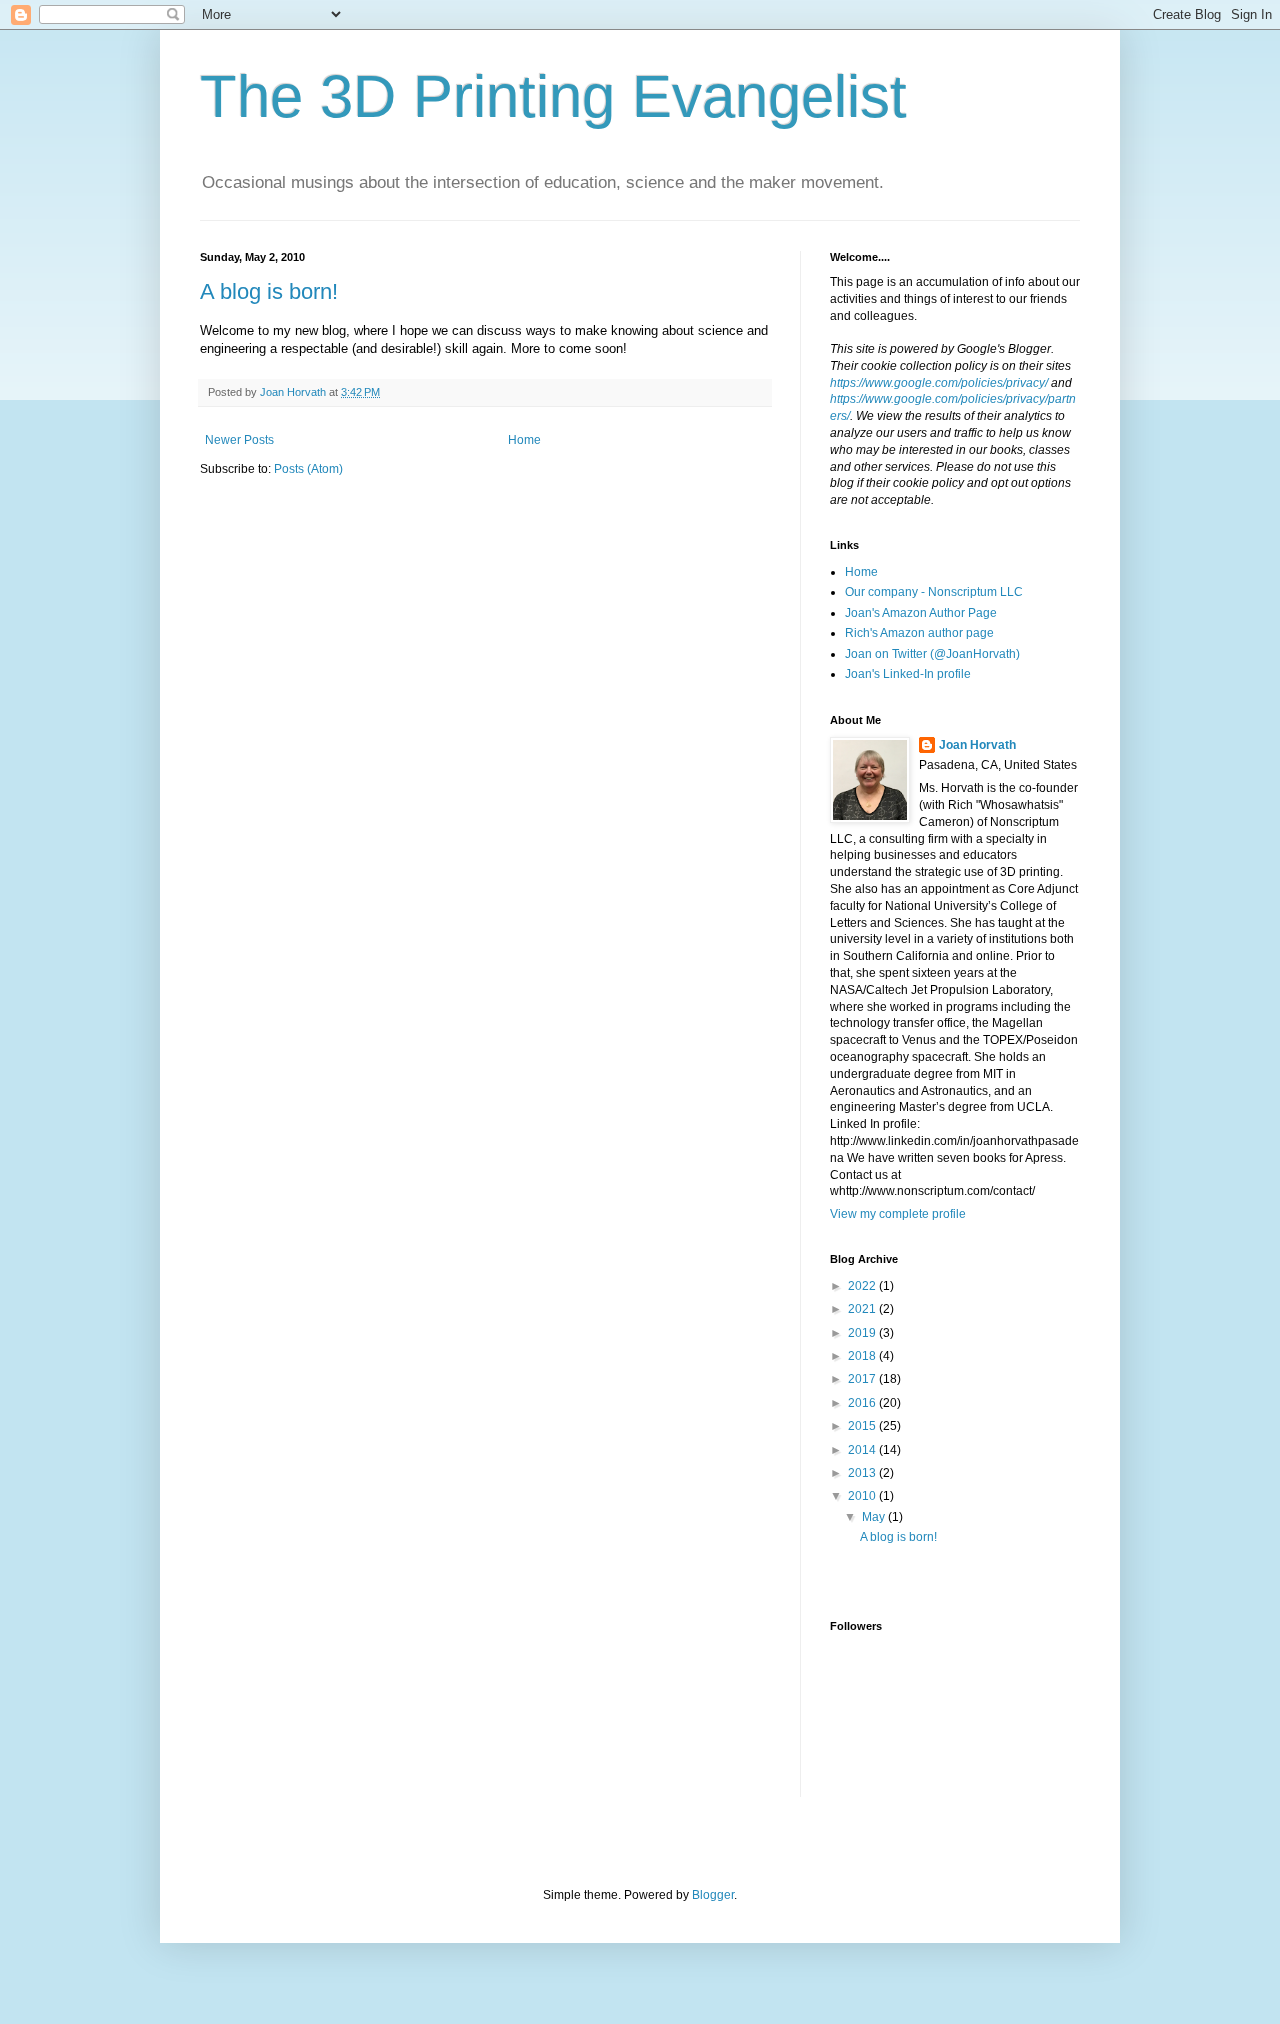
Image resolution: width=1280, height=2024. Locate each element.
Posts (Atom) (308, 469)
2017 (863, 1379)
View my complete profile (898, 1214)
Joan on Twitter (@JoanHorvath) (932, 654)
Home (524, 440)
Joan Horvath (977, 745)
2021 (863, 1309)
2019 (863, 1333)
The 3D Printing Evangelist (553, 96)
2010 (863, 1496)
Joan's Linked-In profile (908, 674)
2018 (863, 1356)
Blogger (713, 1895)
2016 (863, 1403)
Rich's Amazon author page (919, 633)
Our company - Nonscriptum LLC (934, 592)
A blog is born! (269, 291)
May (875, 1517)
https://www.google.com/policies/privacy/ (939, 383)
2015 (863, 1426)
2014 (863, 1450)
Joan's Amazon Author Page (921, 613)
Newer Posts (239, 440)
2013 (863, 1473)
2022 (863, 1286)
